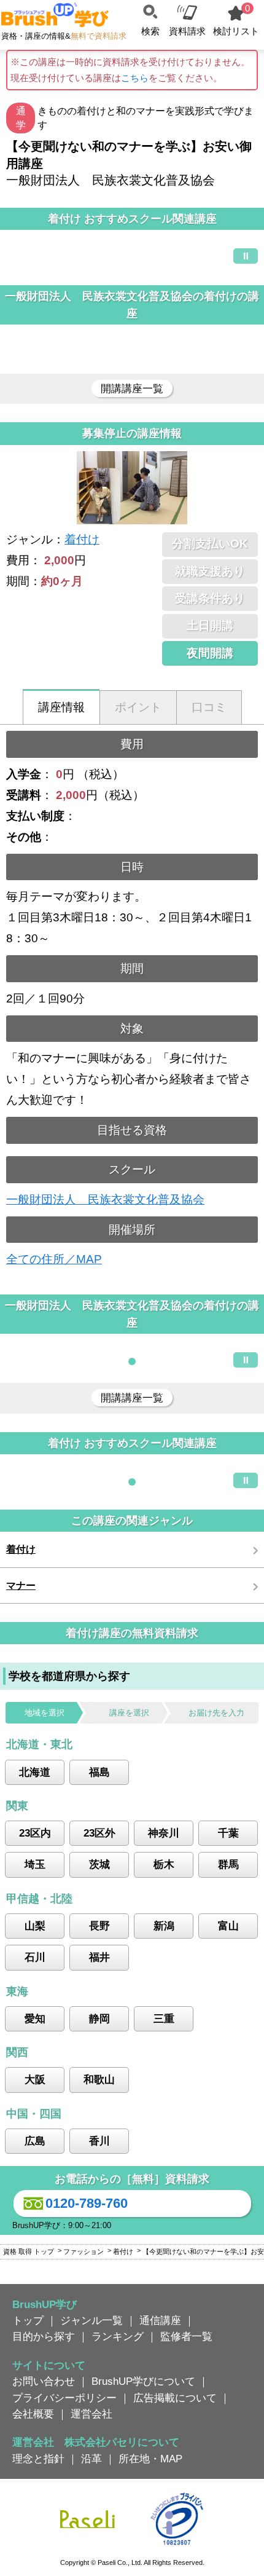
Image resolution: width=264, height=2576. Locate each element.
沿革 (91, 2459)
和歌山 (99, 2079)
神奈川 (164, 1833)
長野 (99, 1926)
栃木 (164, 1864)
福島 (99, 1772)
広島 (35, 2141)
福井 (99, 1957)
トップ (28, 2320)
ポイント (138, 707)
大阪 (35, 2079)
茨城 (99, 1864)
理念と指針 (38, 2459)
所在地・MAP (150, 2459)
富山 (228, 1926)
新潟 (164, 1926)
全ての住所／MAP (54, 1259)
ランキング (118, 2336)
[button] (132, 1361)
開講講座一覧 (132, 388)
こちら (135, 78)
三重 (164, 2019)
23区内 (35, 1833)
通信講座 (160, 2320)
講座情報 (61, 707)
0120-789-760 (87, 2203)
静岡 (99, 2019)
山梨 (35, 1926)
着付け (82, 539)
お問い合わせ (44, 2381)
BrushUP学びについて (143, 2381)
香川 (99, 2141)
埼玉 (35, 1864)
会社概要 (33, 2414)
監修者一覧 (186, 2336)
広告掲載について (175, 2398)
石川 (35, 1957)
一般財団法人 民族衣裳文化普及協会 (105, 1199)
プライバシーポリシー (64, 2398)
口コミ (209, 707)
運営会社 (91, 2414)
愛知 (35, 2019)
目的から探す (44, 2336)
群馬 (228, 1864)
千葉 (228, 1833)
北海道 (35, 1772)
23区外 (99, 1833)
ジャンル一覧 (91, 2320)
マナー (21, 1585)
